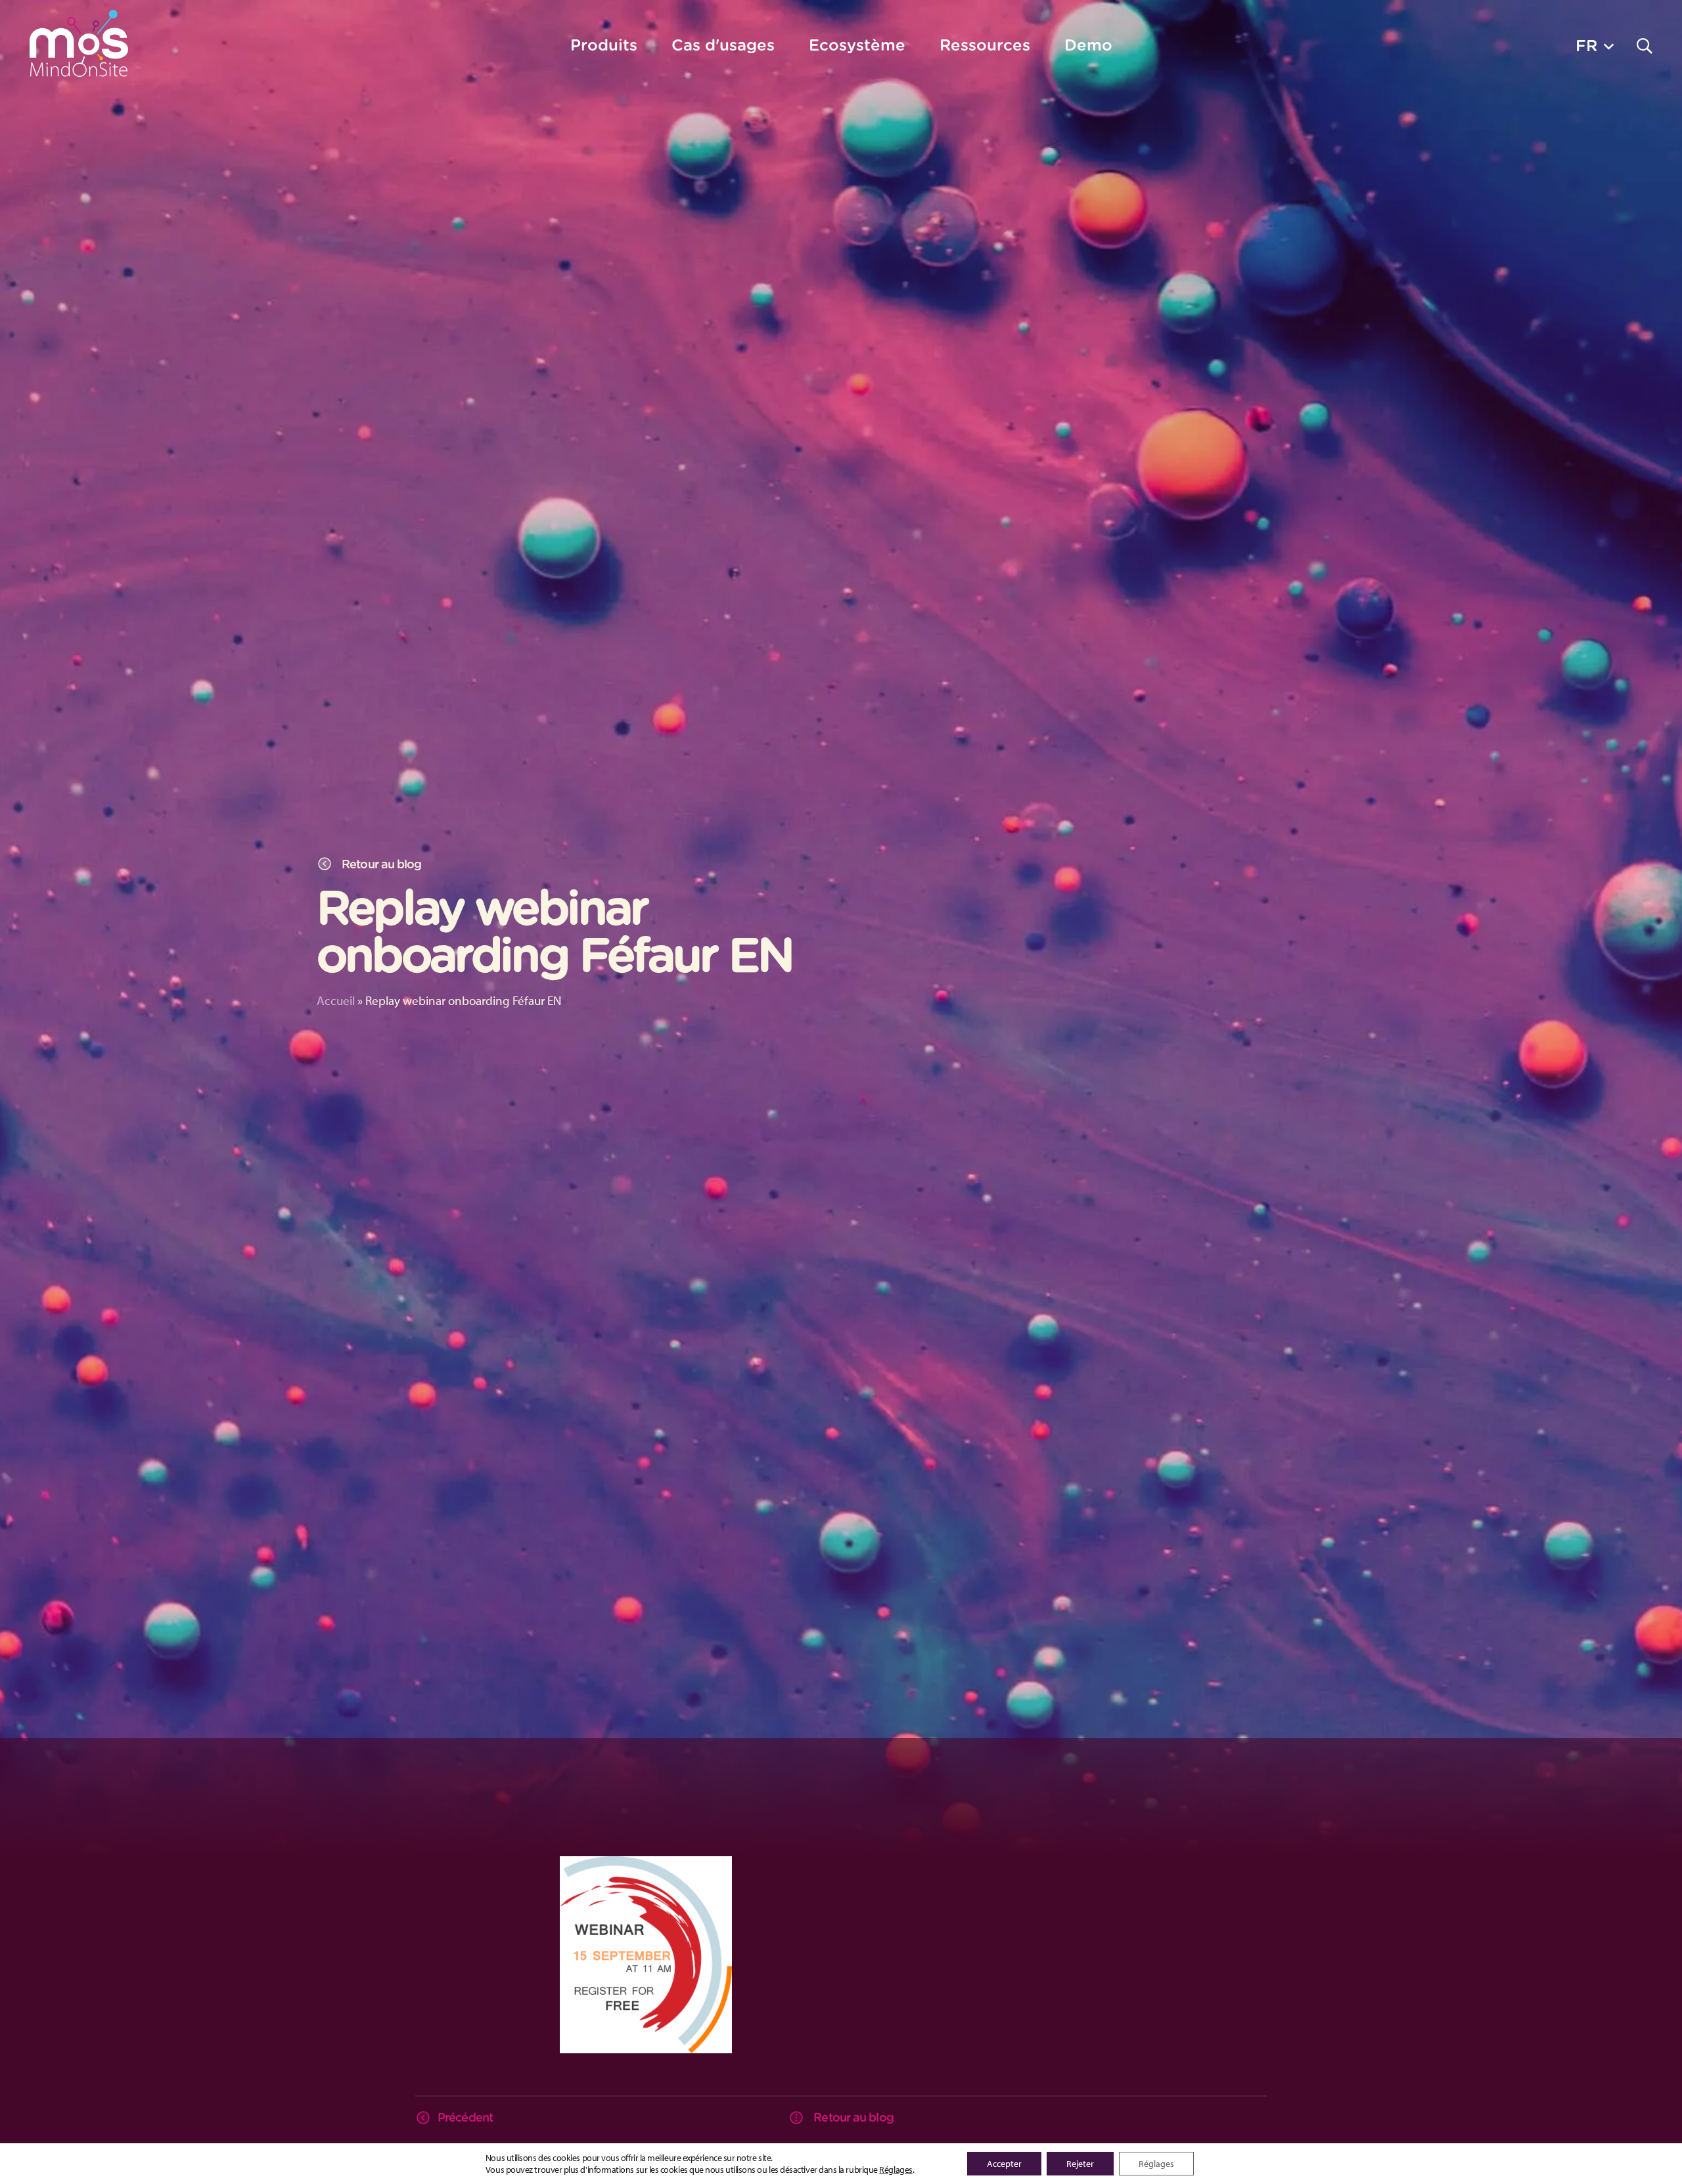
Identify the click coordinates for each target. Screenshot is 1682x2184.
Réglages (896, 2170)
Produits (604, 45)
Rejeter (1080, 2164)
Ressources (985, 45)
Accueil (336, 1000)
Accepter (1004, 2164)
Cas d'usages (723, 45)
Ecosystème (857, 45)
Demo (1088, 45)
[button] (1595, 45)
